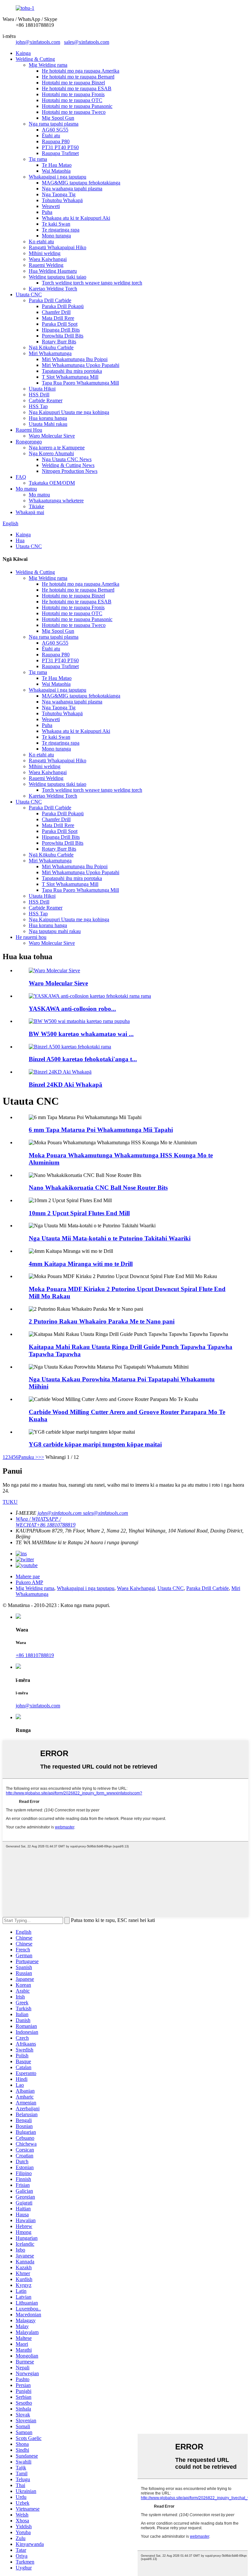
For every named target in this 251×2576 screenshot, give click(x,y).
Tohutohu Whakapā (62, 200)
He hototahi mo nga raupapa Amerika (81, 71)
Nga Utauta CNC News (67, 459)
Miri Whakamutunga (50, 353)
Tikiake (36, 506)
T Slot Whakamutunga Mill (70, 377)
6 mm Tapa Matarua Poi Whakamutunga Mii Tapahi (101, 1130)
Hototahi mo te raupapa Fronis (73, 94)
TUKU (10, 1502)
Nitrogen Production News (70, 471)
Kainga (23, 53)
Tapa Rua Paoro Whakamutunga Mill (80, 383)
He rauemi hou (31, 937)
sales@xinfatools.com (87, 42)
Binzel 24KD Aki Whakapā (66, 1085)
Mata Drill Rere (58, 318)
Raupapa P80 (56, 141)
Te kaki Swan (56, 224)
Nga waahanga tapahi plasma (72, 189)
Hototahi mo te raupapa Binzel (73, 83)
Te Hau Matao (57, 165)
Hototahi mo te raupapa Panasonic (77, 106)
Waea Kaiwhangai (48, 259)
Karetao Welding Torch (53, 289)
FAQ (21, 477)
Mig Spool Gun (58, 118)
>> (41, 1457)
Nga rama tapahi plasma (54, 124)
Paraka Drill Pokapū (63, 306)
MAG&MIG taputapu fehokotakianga (81, 183)
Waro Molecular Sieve (52, 436)
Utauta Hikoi (42, 389)
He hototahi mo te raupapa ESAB (77, 88)
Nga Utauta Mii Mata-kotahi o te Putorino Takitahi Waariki (110, 1238)
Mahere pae (28, 1576)
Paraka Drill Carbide (50, 300)
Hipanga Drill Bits (61, 330)
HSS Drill (39, 395)
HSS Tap (38, 406)
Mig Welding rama (48, 65)
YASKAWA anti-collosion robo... (72, 1009)
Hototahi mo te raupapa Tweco (74, 112)
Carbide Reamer (46, 400)
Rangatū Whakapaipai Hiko (58, 247)
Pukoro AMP (29, 1582)
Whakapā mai (30, 512)
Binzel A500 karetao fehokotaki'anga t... (83, 1059)
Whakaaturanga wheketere (56, 501)
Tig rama (38, 159)
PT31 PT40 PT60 (60, 147)
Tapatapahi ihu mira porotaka (72, 371)
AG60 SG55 (55, 130)
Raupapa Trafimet (60, 153)
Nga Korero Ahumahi (51, 453)
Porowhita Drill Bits (63, 336)
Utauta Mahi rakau (48, 424)
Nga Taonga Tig (59, 194)
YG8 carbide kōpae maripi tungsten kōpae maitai (95, 1444)
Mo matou (26, 489)
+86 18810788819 (35, 1655)
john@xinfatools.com (38, 42)
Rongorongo (29, 442)
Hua (20, 540)
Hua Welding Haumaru (53, 271)
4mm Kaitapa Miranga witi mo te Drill (81, 1264)
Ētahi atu (51, 136)
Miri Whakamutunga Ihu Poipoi (75, 359)
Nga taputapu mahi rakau (55, 931)
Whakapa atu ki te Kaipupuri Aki (76, 218)
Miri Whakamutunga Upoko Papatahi (81, 365)
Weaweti (51, 206)
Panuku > (28, 1457)
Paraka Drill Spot (60, 324)
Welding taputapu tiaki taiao (58, 277)
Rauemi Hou (29, 430)
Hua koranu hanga (48, 418)
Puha (47, 212)
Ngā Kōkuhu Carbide (51, 347)
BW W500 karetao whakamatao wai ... (81, 1034)
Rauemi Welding (46, 265)
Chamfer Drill (56, 312)
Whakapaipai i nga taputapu (58, 177)
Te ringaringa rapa (61, 230)
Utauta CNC (29, 294)
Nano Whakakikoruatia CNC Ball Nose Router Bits (98, 1188)
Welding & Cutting (35, 59)
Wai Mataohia (56, 171)
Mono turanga (56, 236)
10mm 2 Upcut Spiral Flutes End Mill (79, 1213)
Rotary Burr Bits (59, 342)
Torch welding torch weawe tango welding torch (92, 283)
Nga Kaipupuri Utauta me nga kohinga (69, 412)
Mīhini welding (45, 253)
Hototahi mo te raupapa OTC (72, 100)
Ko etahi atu (41, 242)
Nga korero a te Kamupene (57, 448)
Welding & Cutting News (68, 465)
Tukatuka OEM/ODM (52, 483)
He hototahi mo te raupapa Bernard (78, 77)
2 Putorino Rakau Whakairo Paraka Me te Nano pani (102, 1321)
